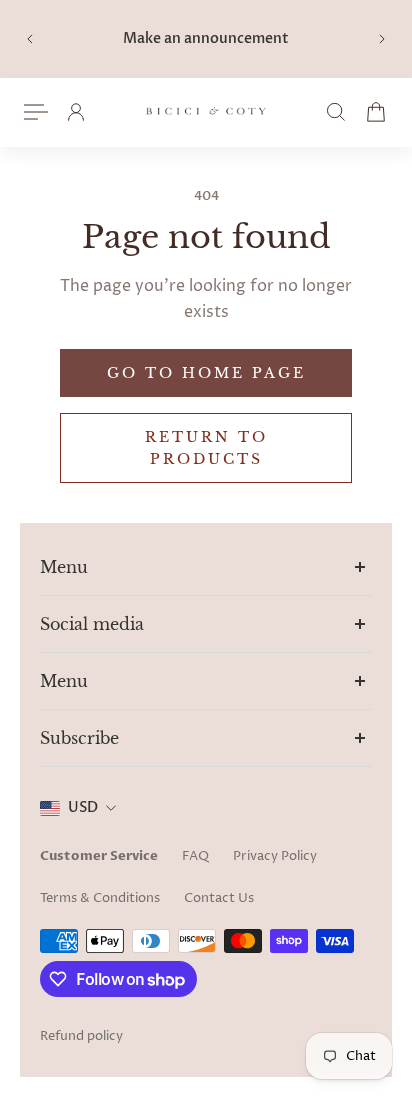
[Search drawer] (336, 112)
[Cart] (376, 112)
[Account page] (76, 112)
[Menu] (36, 112)
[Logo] (206, 112)
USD (83, 807)
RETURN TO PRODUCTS (206, 448)
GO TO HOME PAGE (206, 373)
